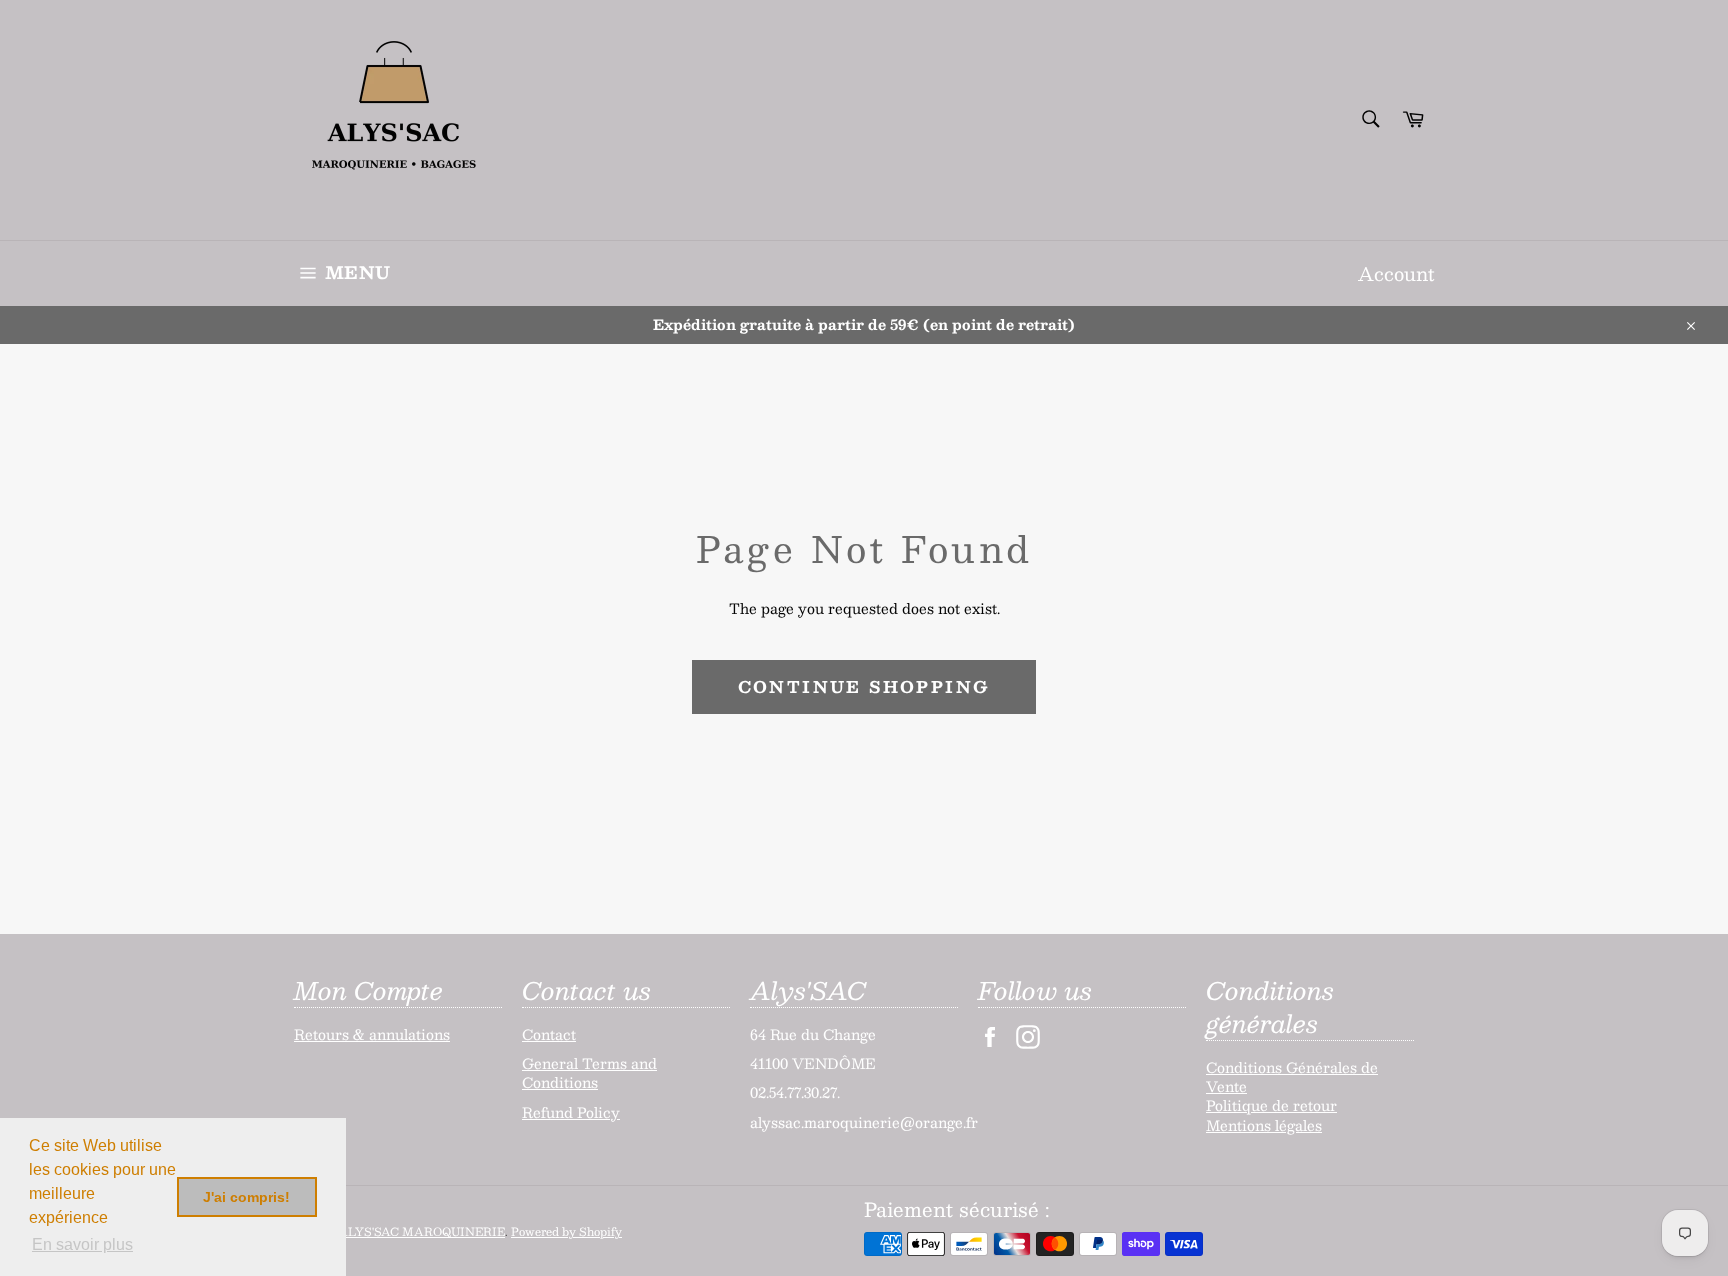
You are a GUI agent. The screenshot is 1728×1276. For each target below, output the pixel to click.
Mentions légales (1264, 1125)
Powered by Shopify (566, 1231)
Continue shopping (864, 686)
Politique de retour (1271, 1105)
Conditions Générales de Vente (1292, 1076)
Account (1396, 273)
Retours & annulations (372, 1034)
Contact (549, 1034)
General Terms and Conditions (589, 1072)
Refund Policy (571, 1112)
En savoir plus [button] (82, 1244)
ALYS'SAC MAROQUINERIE (421, 1231)
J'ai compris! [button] (246, 1197)
